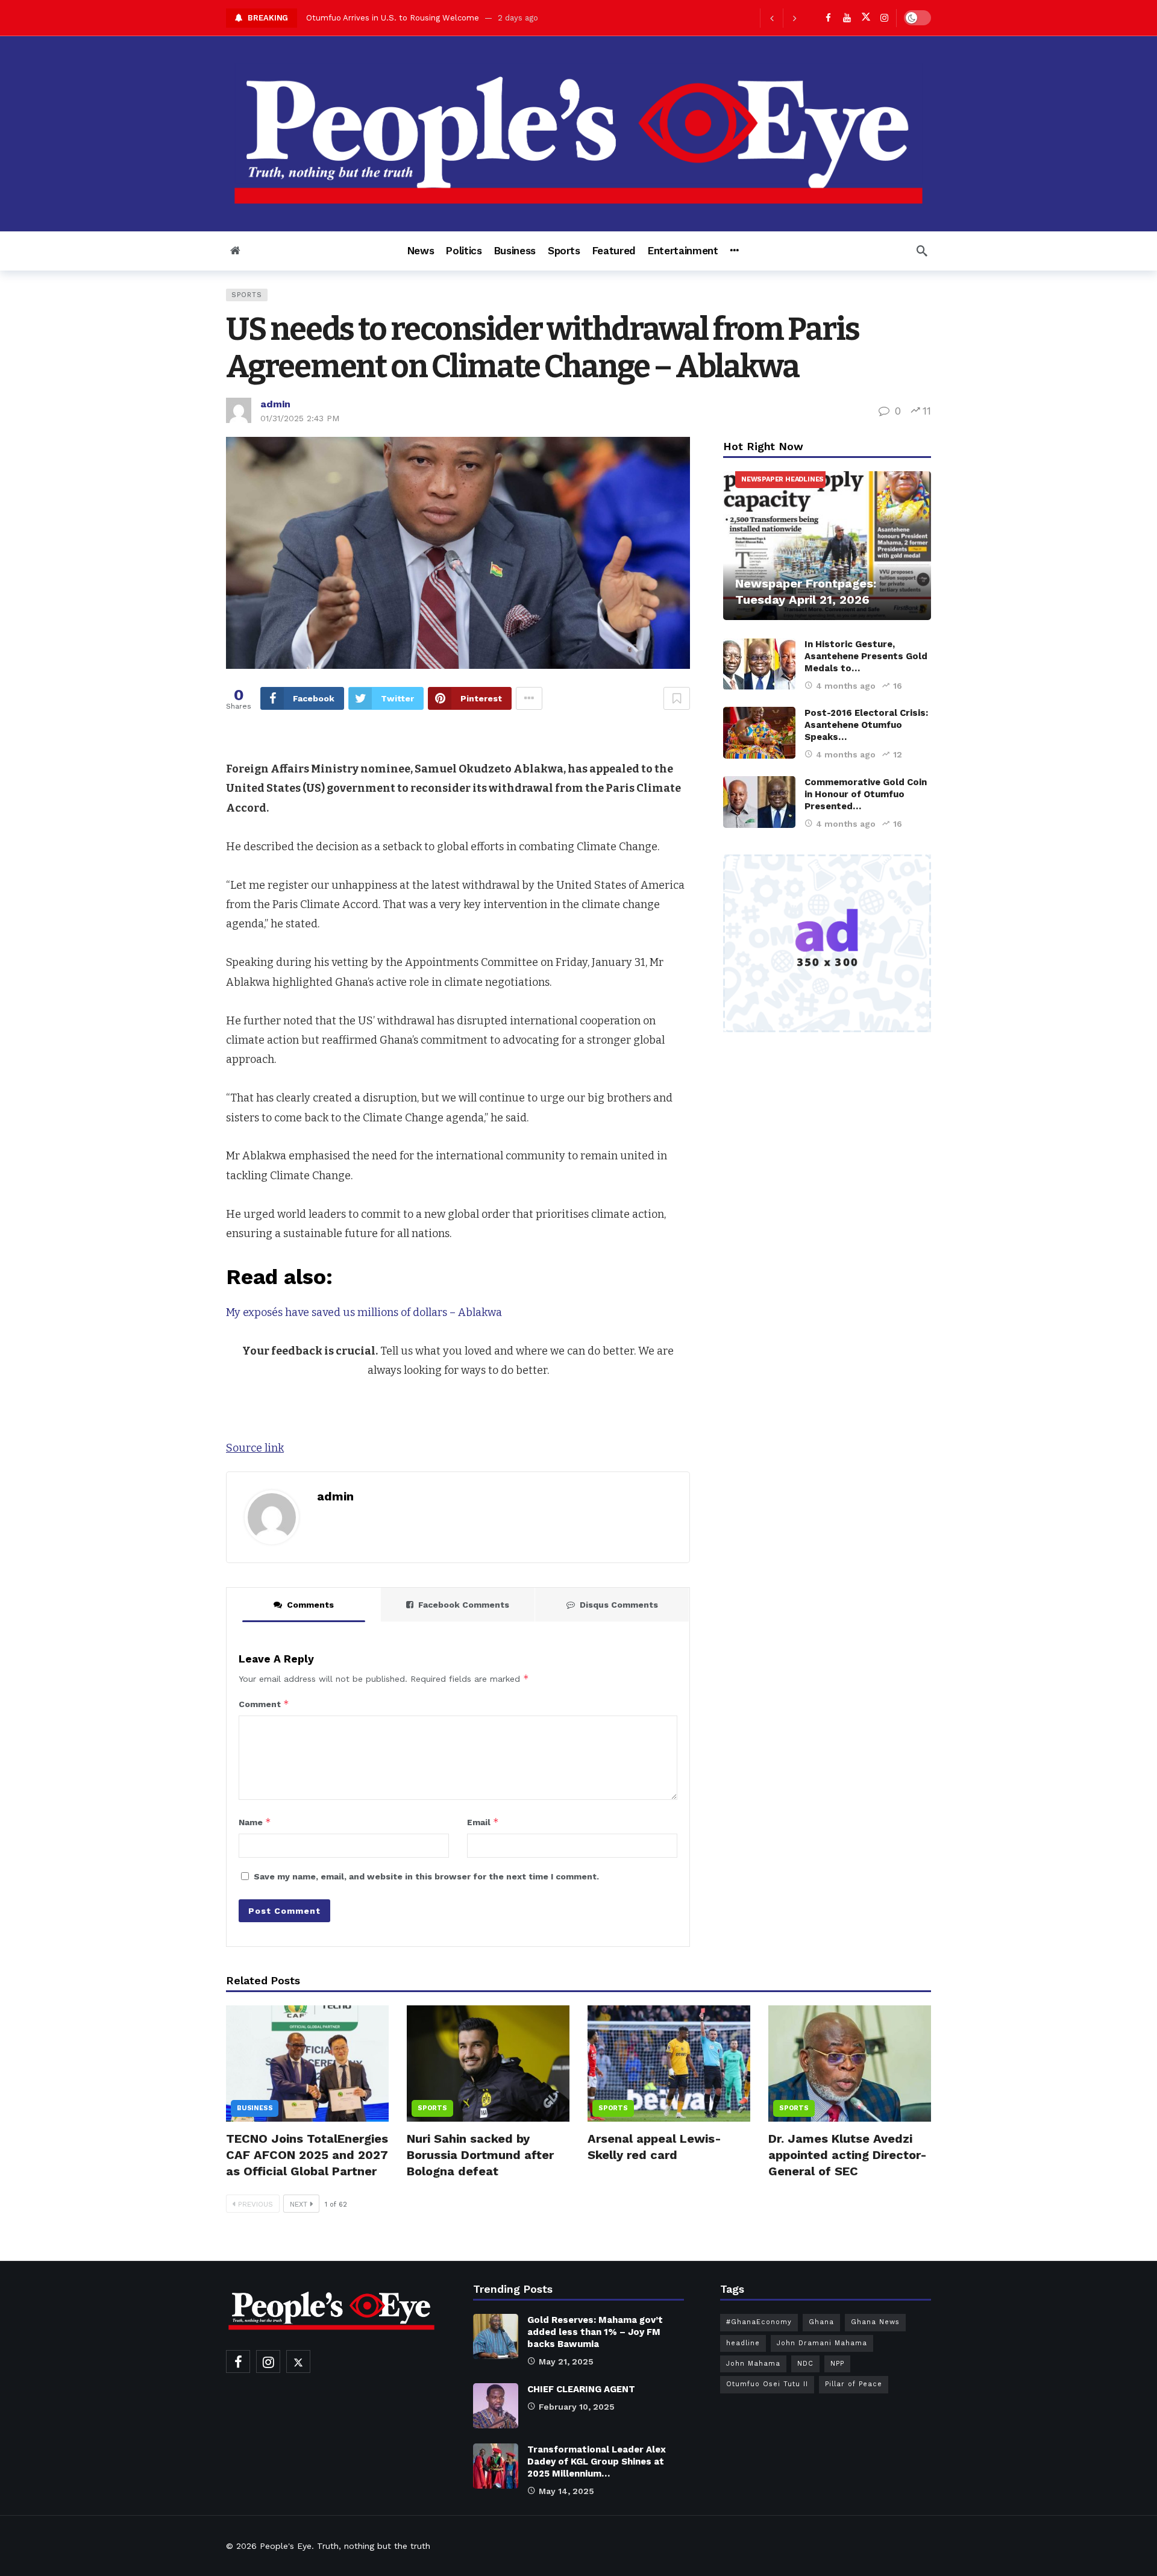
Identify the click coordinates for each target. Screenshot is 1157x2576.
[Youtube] (847, 18)
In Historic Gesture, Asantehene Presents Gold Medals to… (866, 656)
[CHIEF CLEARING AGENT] (496, 2406)
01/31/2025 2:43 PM (300, 418)
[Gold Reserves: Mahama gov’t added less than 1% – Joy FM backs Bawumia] (496, 2336)
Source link (255, 1448)
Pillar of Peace (854, 2384)
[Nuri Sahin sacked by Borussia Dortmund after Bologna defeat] (488, 2064)
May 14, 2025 (566, 2491)
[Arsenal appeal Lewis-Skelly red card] (669, 2064)
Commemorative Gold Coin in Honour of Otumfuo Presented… (866, 794)
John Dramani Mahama (822, 2343)
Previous (256, 2204)
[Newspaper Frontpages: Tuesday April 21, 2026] (827, 546)
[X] (866, 18)
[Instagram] (884, 18)
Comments (310, 1605)
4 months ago (846, 686)
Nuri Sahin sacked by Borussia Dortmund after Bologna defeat (480, 2155)
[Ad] (827, 944)
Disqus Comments (619, 1605)
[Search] (922, 251)
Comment (264, 1704)
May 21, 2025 (566, 2361)
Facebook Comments (464, 1605)
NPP (837, 2364)
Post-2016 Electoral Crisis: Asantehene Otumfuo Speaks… (866, 725)
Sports (247, 295)
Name (255, 1822)
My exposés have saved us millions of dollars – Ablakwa (364, 1312)
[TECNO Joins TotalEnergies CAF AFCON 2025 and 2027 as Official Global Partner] (307, 2064)
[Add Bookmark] (677, 698)
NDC (805, 2364)
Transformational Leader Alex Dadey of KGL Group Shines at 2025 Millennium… (597, 2462)
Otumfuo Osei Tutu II (767, 2384)
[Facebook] (828, 18)
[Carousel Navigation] (783, 18)
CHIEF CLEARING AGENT (581, 2389)
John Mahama (753, 2364)
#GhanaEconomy (759, 2322)
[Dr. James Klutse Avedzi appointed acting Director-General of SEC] (850, 2064)
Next (299, 2204)
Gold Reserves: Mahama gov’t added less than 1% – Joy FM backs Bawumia (595, 2332)
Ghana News (875, 2322)
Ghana (821, 2322)
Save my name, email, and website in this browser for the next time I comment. (426, 1876)
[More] (734, 251)
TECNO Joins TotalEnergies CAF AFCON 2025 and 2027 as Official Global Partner (307, 2155)
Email (483, 1822)
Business (255, 2108)
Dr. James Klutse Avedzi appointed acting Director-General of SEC (848, 2155)
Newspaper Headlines (782, 479)
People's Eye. (287, 2546)
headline (743, 2343)
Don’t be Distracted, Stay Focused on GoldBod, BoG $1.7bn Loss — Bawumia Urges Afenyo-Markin (494, 18)
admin (275, 404)
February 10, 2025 (577, 2407)
